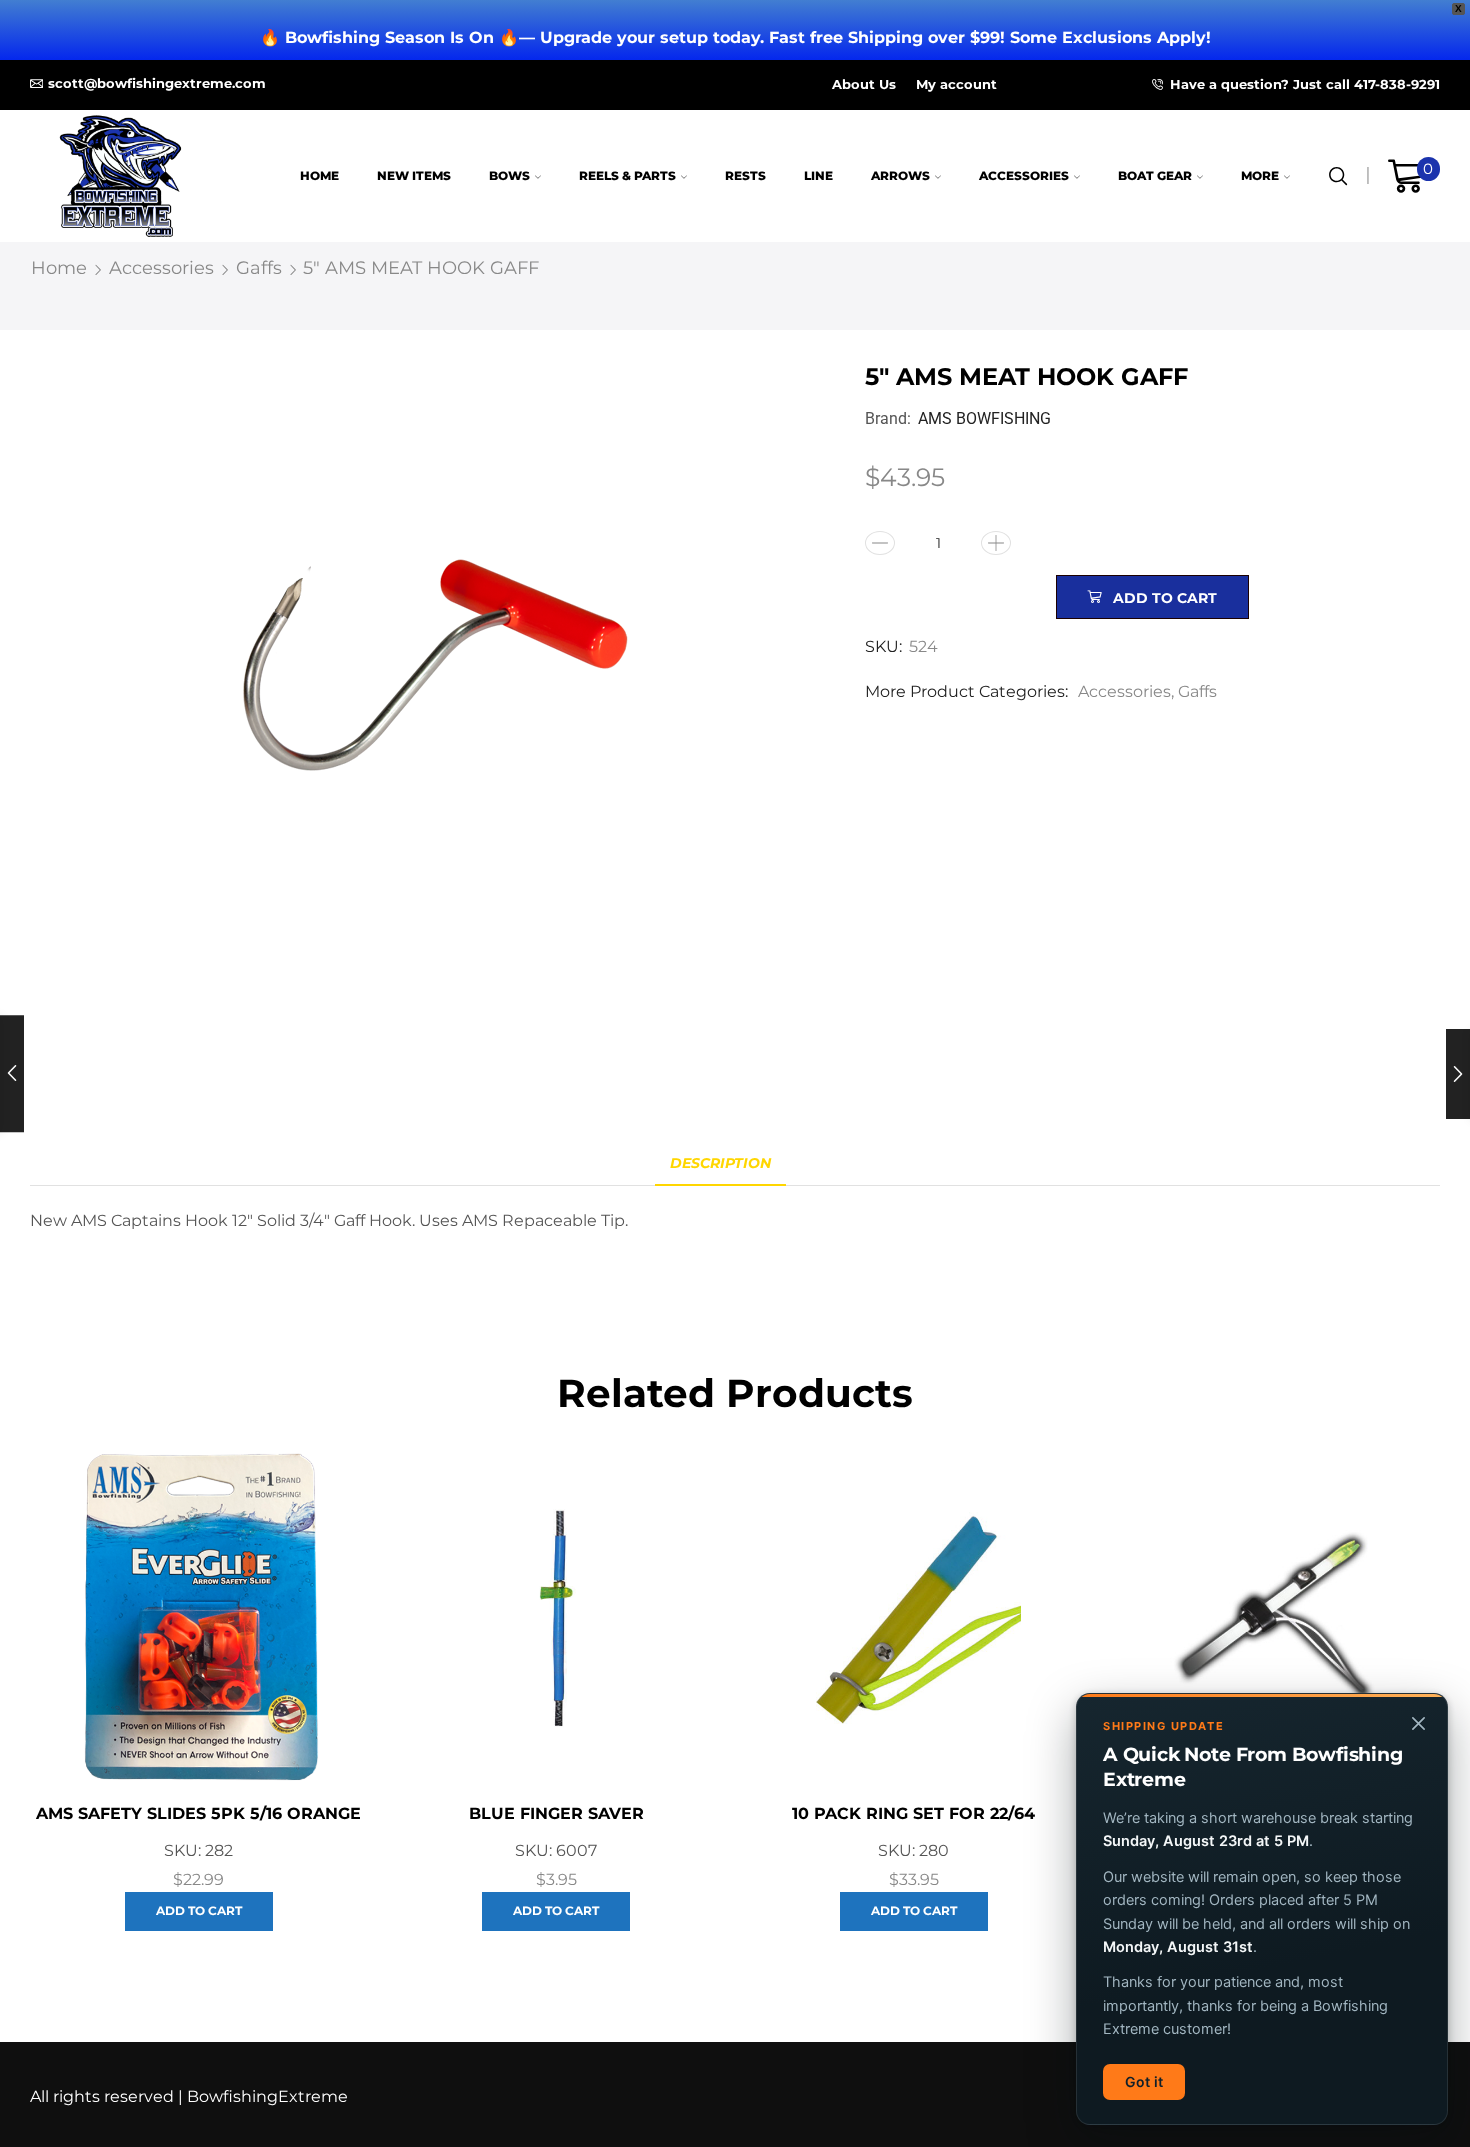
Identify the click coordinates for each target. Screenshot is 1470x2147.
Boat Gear (1155, 175)
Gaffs (259, 268)
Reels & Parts (627, 175)
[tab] (720, 1163)
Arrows (900, 175)
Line (818, 175)
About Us (864, 84)
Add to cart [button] (199, 1910)
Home (319, 175)
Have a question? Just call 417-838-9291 (1305, 84)
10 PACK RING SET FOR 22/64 (913, 1813)
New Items (414, 175)
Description (720, 1163)
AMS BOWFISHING (984, 418)
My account (956, 84)
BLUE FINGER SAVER (556, 1813)
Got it (1144, 2081)
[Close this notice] (1418, 1723)
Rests (745, 175)
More (1260, 175)
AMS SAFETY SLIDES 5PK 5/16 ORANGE (198, 1813)
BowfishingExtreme (267, 2096)
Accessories (1024, 175)
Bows (509, 175)
